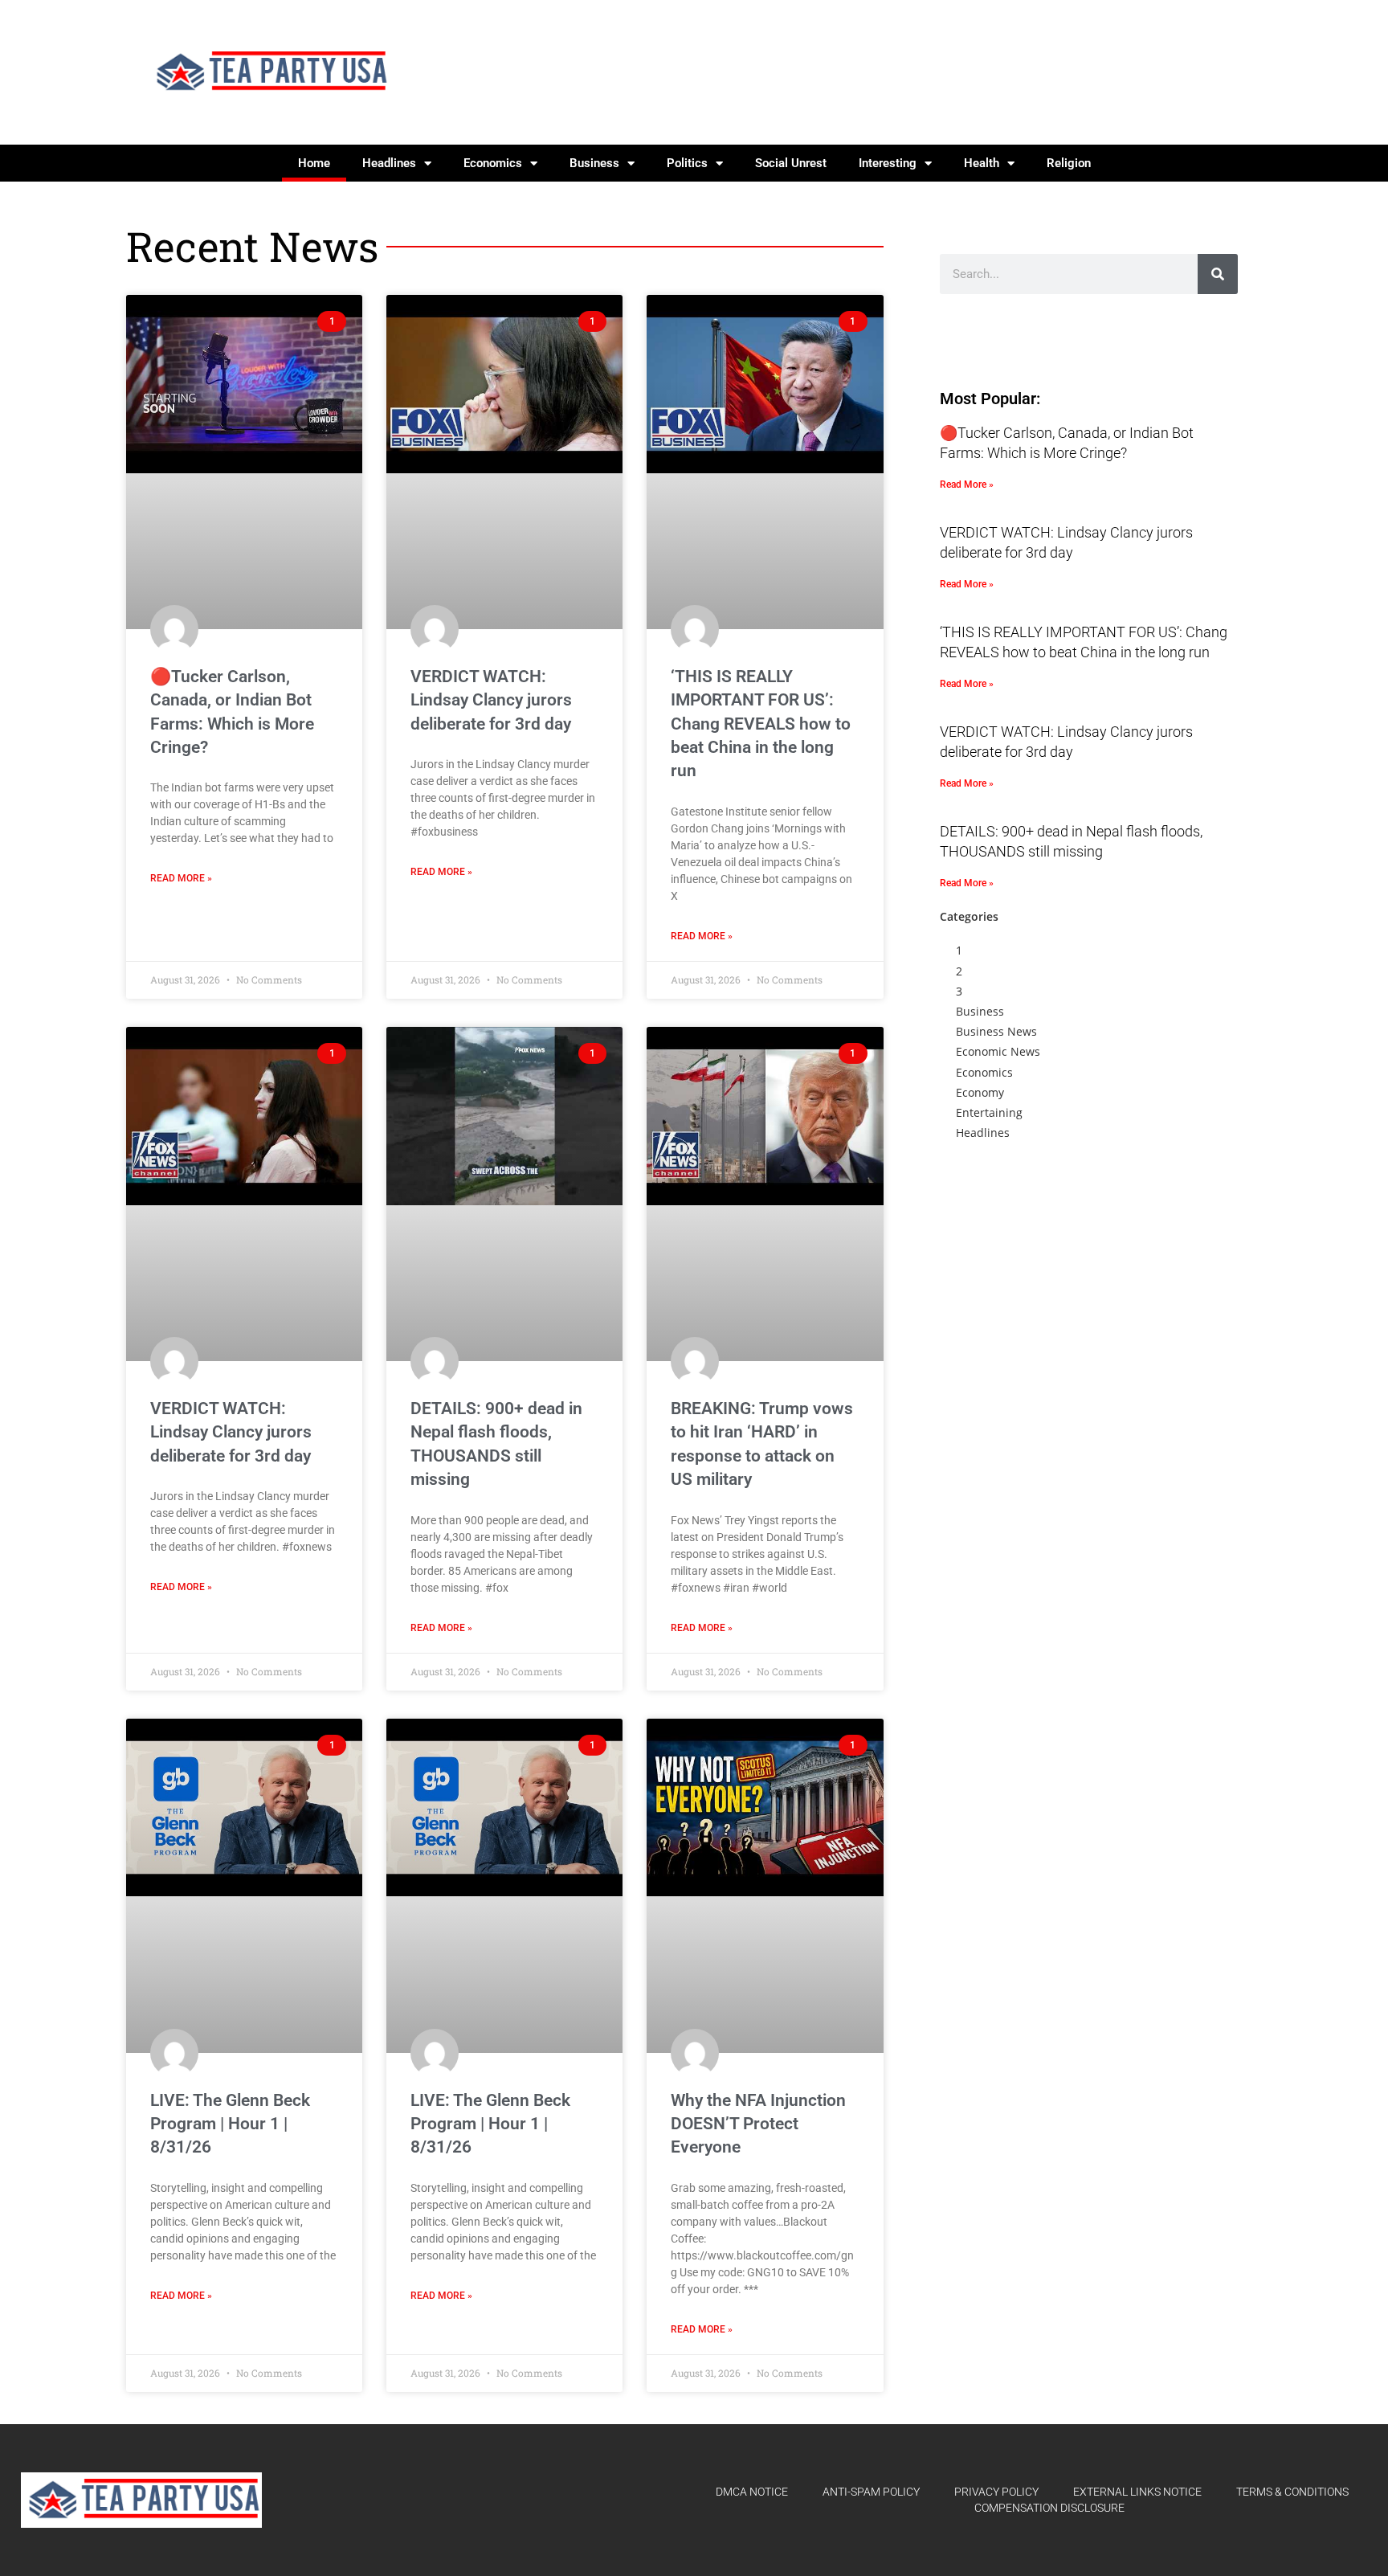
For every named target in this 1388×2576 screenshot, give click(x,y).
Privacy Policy (996, 2492)
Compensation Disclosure (1049, 2508)
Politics (687, 163)
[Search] (1218, 274)
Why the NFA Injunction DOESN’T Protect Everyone (758, 2124)
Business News (996, 1031)
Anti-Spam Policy (871, 2492)
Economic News (998, 1051)
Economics (493, 163)
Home (314, 163)
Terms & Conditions (1292, 2492)
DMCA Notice (752, 2492)
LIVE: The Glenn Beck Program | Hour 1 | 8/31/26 (230, 2124)
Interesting (888, 163)
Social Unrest (791, 163)
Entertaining (989, 1112)
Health (982, 163)
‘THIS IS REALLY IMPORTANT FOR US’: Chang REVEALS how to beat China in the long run (761, 724)
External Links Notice (1137, 2492)
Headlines (389, 163)
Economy (980, 1092)
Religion (1069, 163)
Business (594, 163)
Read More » (181, 878)
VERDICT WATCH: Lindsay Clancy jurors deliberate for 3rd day (491, 700)
